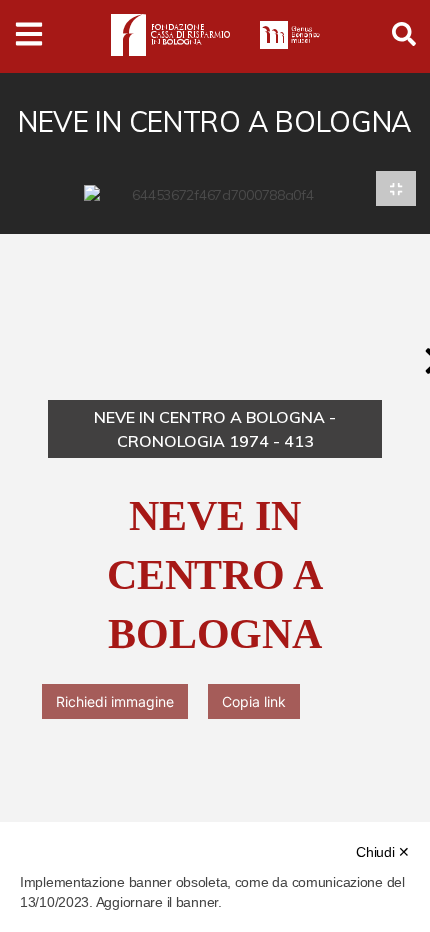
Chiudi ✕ (383, 852)
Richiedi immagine (115, 701)
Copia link (254, 701)
